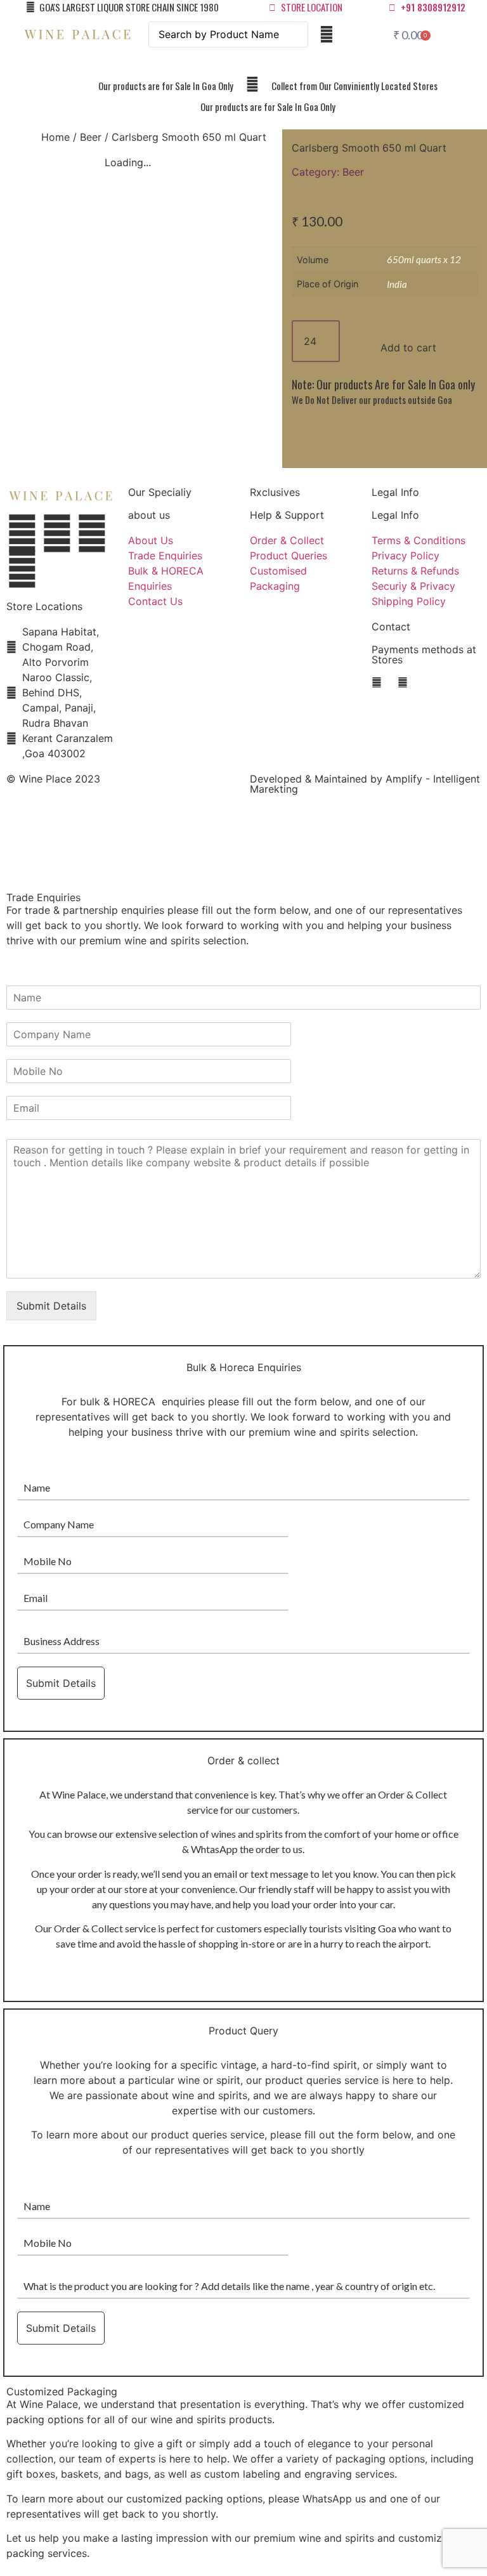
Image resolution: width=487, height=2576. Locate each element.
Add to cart (408, 348)
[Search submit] (327, 34)
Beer (91, 137)
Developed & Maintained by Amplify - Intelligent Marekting (365, 784)
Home (55, 137)
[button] (244, 65)
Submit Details (51, 1306)
